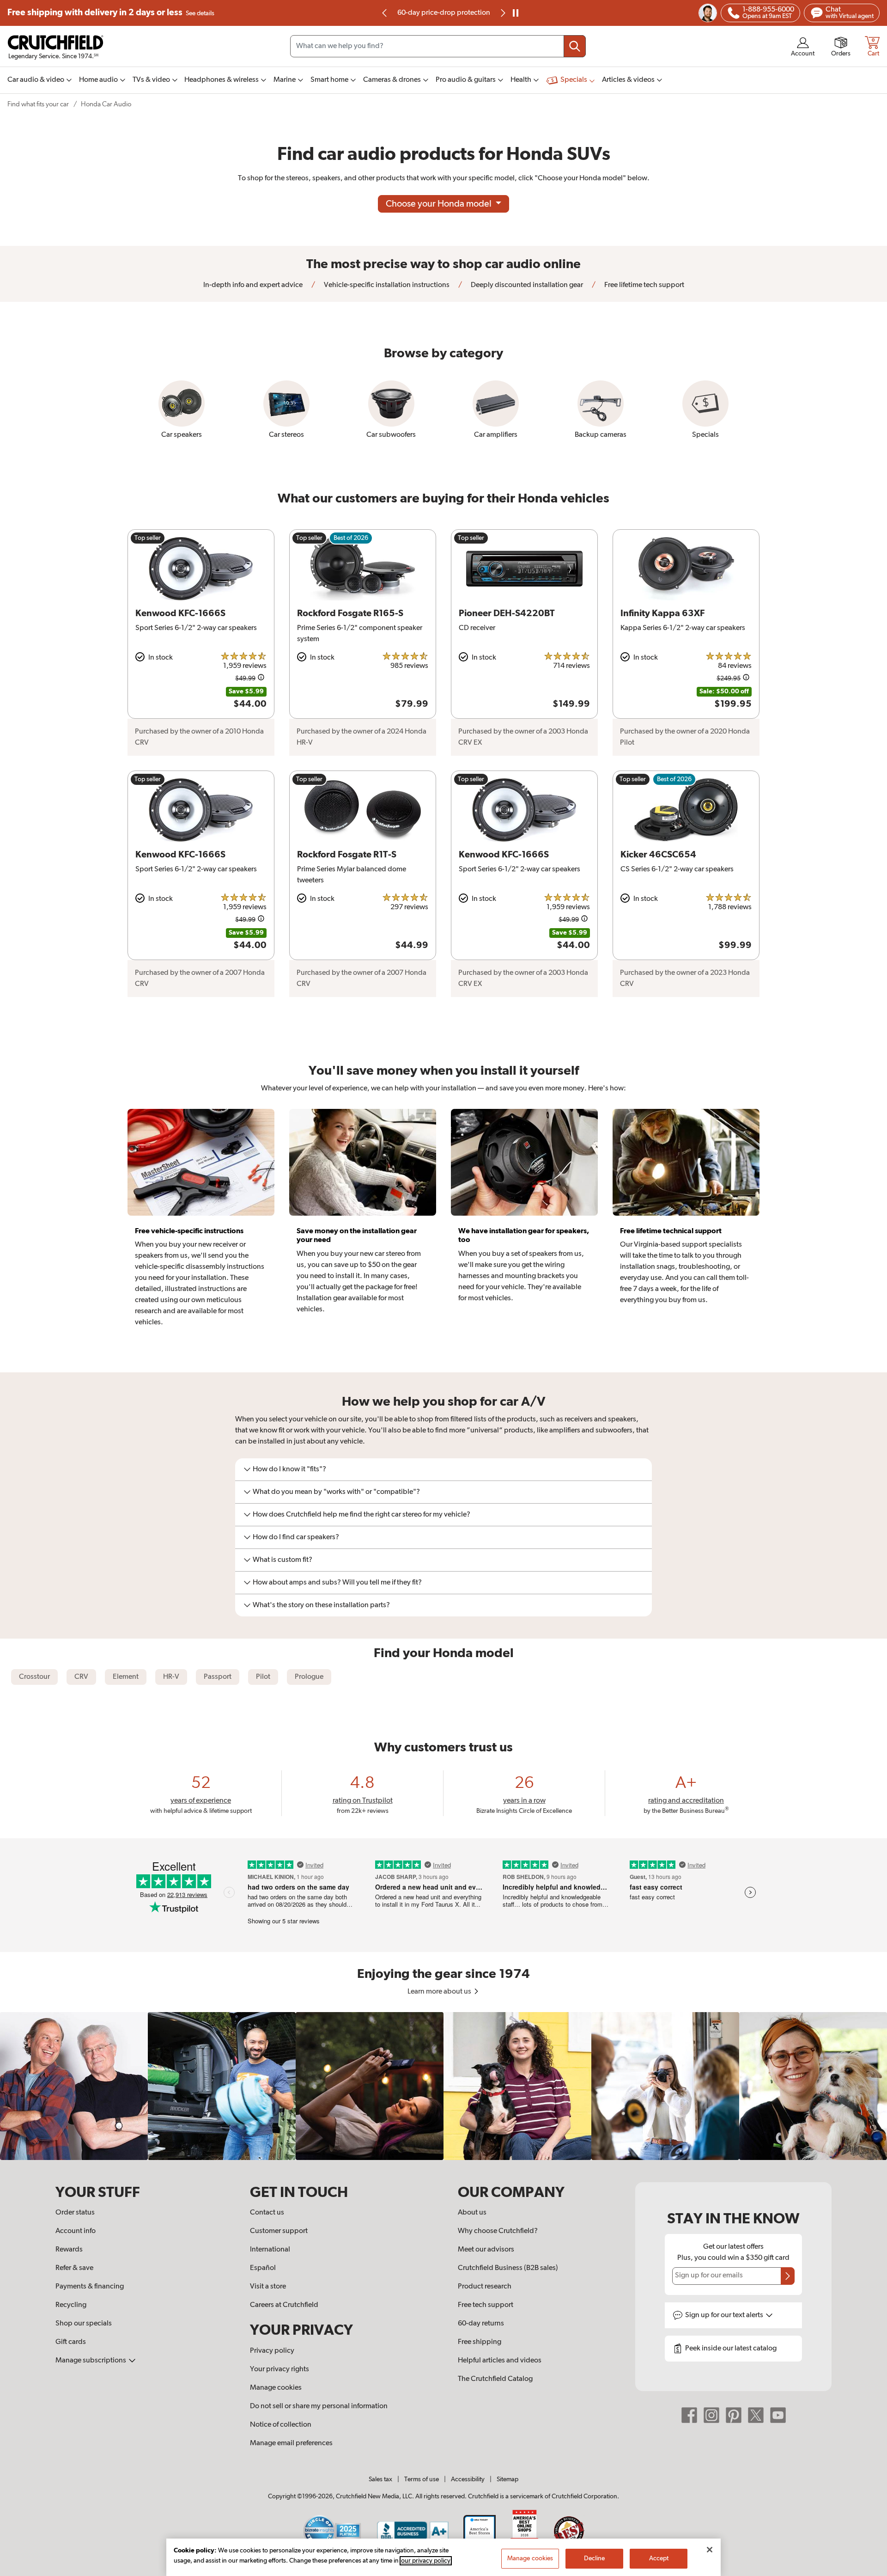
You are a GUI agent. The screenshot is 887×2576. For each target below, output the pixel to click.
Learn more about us (440, 1992)
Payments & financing (90, 2287)
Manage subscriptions (91, 2361)
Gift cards (71, 2342)
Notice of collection (281, 2425)
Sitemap (507, 2479)
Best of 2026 (351, 538)
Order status (75, 2213)
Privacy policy (272, 2351)
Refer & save (74, 2268)
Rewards (69, 2250)
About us (472, 2213)
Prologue (309, 1677)
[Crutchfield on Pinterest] (734, 2415)
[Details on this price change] (261, 679)
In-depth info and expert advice (253, 285)
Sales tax (380, 2479)
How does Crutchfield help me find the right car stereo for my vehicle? (361, 1515)
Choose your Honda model (440, 204)
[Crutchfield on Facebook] (689, 2415)
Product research (485, 2287)
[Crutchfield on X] (756, 2415)
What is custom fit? (283, 1560)
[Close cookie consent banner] (710, 2550)
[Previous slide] (385, 13)
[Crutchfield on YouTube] (778, 2415)
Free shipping (111, 13)
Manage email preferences (291, 2443)
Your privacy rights (279, 2369)
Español (263, 2268)
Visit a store (268, 2287)
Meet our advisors (486, 2250)
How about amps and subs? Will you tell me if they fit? (337, 1583)
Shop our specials (84, 2324)
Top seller (148, 538)
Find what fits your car (38, 104)
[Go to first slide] (502, 13)
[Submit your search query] (575, 46)
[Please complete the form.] (788, 2276)
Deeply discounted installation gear (526, 285)
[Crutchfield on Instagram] (711, 2415)
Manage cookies (276, 2388)
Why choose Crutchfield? (498, 2231)
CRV (81, 1677)
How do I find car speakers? (296, 1537)
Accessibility (468, 2479)
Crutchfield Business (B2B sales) (508, 2268)
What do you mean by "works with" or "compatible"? (336, 1492)
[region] (443, 2086)
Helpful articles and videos (500, 2361)
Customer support (279, 2231)
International (270, 2250)
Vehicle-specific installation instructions (386, 285)
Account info (76, 2231)
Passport (218, 1677)
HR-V (171, 1677)
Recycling (71, 2305)
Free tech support (486, 2305)
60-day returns (443, 13)
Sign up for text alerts (725, 2315)
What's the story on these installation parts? (321, 1605)
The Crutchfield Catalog (495, 2379)
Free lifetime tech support (644, 285)
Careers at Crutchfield (284, 2305)
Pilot (263, 1677)
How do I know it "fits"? (289, 1469)
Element (126, 1677)
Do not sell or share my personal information (319, 2406)
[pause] (516, 13)
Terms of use (422, 2479)
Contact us (267, 2213)
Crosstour (34, 1677)
